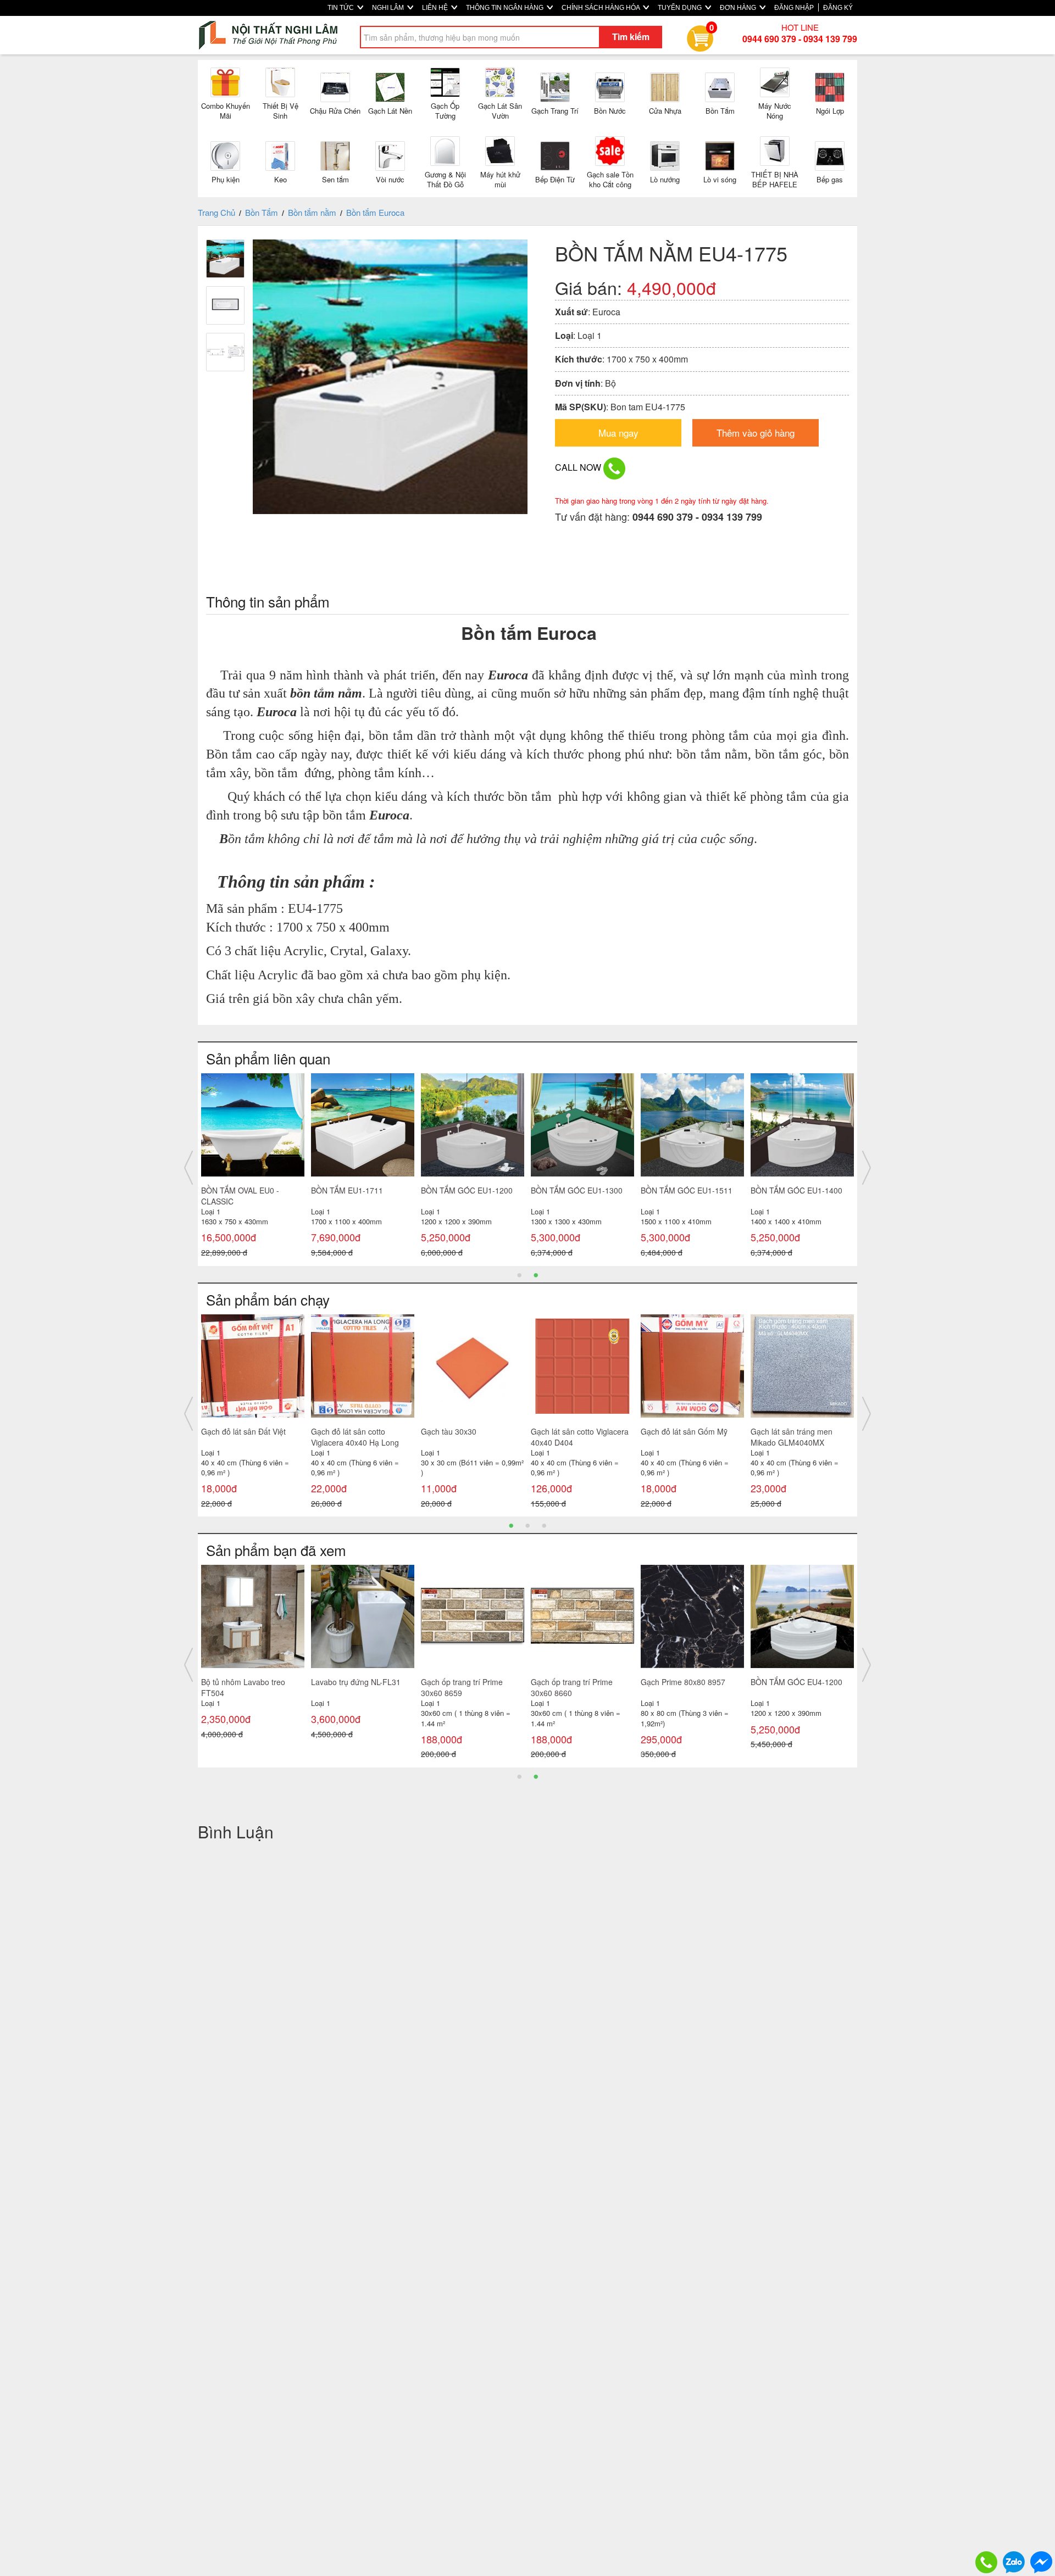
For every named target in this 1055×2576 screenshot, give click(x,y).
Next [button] (867, 1168)
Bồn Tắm (262, 212)
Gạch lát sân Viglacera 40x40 (362, 1431)
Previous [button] (188, 1168)
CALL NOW (579, 467)
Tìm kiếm (631, 37)
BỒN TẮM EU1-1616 (787, 1190)
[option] (253, 1168)
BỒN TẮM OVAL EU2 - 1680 (470, 1190)
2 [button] (536, 1274)
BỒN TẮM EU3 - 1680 (349, 1190)
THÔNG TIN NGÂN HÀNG (506, 8)
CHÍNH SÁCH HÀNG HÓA (601, 8)
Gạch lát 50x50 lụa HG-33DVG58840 (682, 1437)
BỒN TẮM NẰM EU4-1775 (247, 1682)
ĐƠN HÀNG (739, 8)
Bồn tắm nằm (312, 212)
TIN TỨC (342, 8)
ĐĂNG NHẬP (794, 8)
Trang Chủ (216, 212)
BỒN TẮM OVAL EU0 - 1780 (580, 1190)
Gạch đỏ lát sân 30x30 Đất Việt (577, 1437)
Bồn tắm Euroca (375, 212)
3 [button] (544, 1525)
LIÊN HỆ (436, 8)
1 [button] (519, 1274)
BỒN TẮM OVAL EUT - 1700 (250, 1190)
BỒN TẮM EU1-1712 (677, 1190)
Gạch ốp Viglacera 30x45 (245, 1431)
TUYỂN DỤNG (681, 8)
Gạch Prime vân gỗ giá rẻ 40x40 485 (795, 1437)
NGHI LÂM (389, 8)
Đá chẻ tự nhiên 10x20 (460, 1431)
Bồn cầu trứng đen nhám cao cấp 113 (692, 1687)
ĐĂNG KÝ (838, 8)
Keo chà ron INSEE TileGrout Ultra (362, 1687)
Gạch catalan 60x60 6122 (466, 1682)
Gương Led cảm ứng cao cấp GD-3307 (582, 1687)
